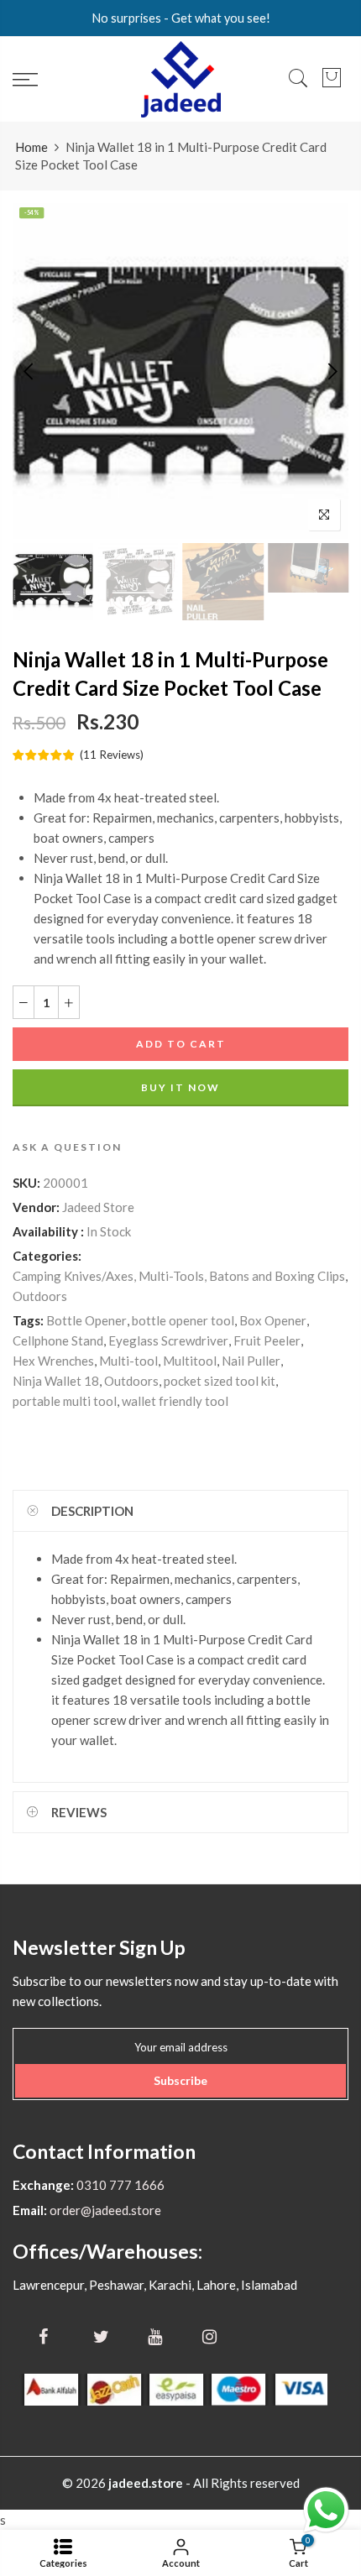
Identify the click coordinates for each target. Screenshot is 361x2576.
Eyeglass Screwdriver (168, 1340)
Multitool (190, 1360)
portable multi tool (65, 1400)
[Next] (331, 371)
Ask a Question (67, 1146)
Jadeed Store (98, 1206)
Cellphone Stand (58, 1340)
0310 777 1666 (119, 2185)
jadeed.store (146, 2483)
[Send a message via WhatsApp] (326, 2510)
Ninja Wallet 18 (56, 1380)
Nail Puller (251, 1360)
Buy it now (180, 1087)
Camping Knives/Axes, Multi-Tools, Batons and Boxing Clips (179, 1275)
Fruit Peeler (267, 1340)
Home (31, 147)
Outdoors (40, 1295)
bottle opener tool (183, 1319)
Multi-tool (128, 1360)
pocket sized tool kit (220, 1380)
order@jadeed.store (104, 2210)
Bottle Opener (86, 1319)
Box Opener (273, 1319)
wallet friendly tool (175, 1400)
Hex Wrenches (53, 1360)
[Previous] (30, 371)
